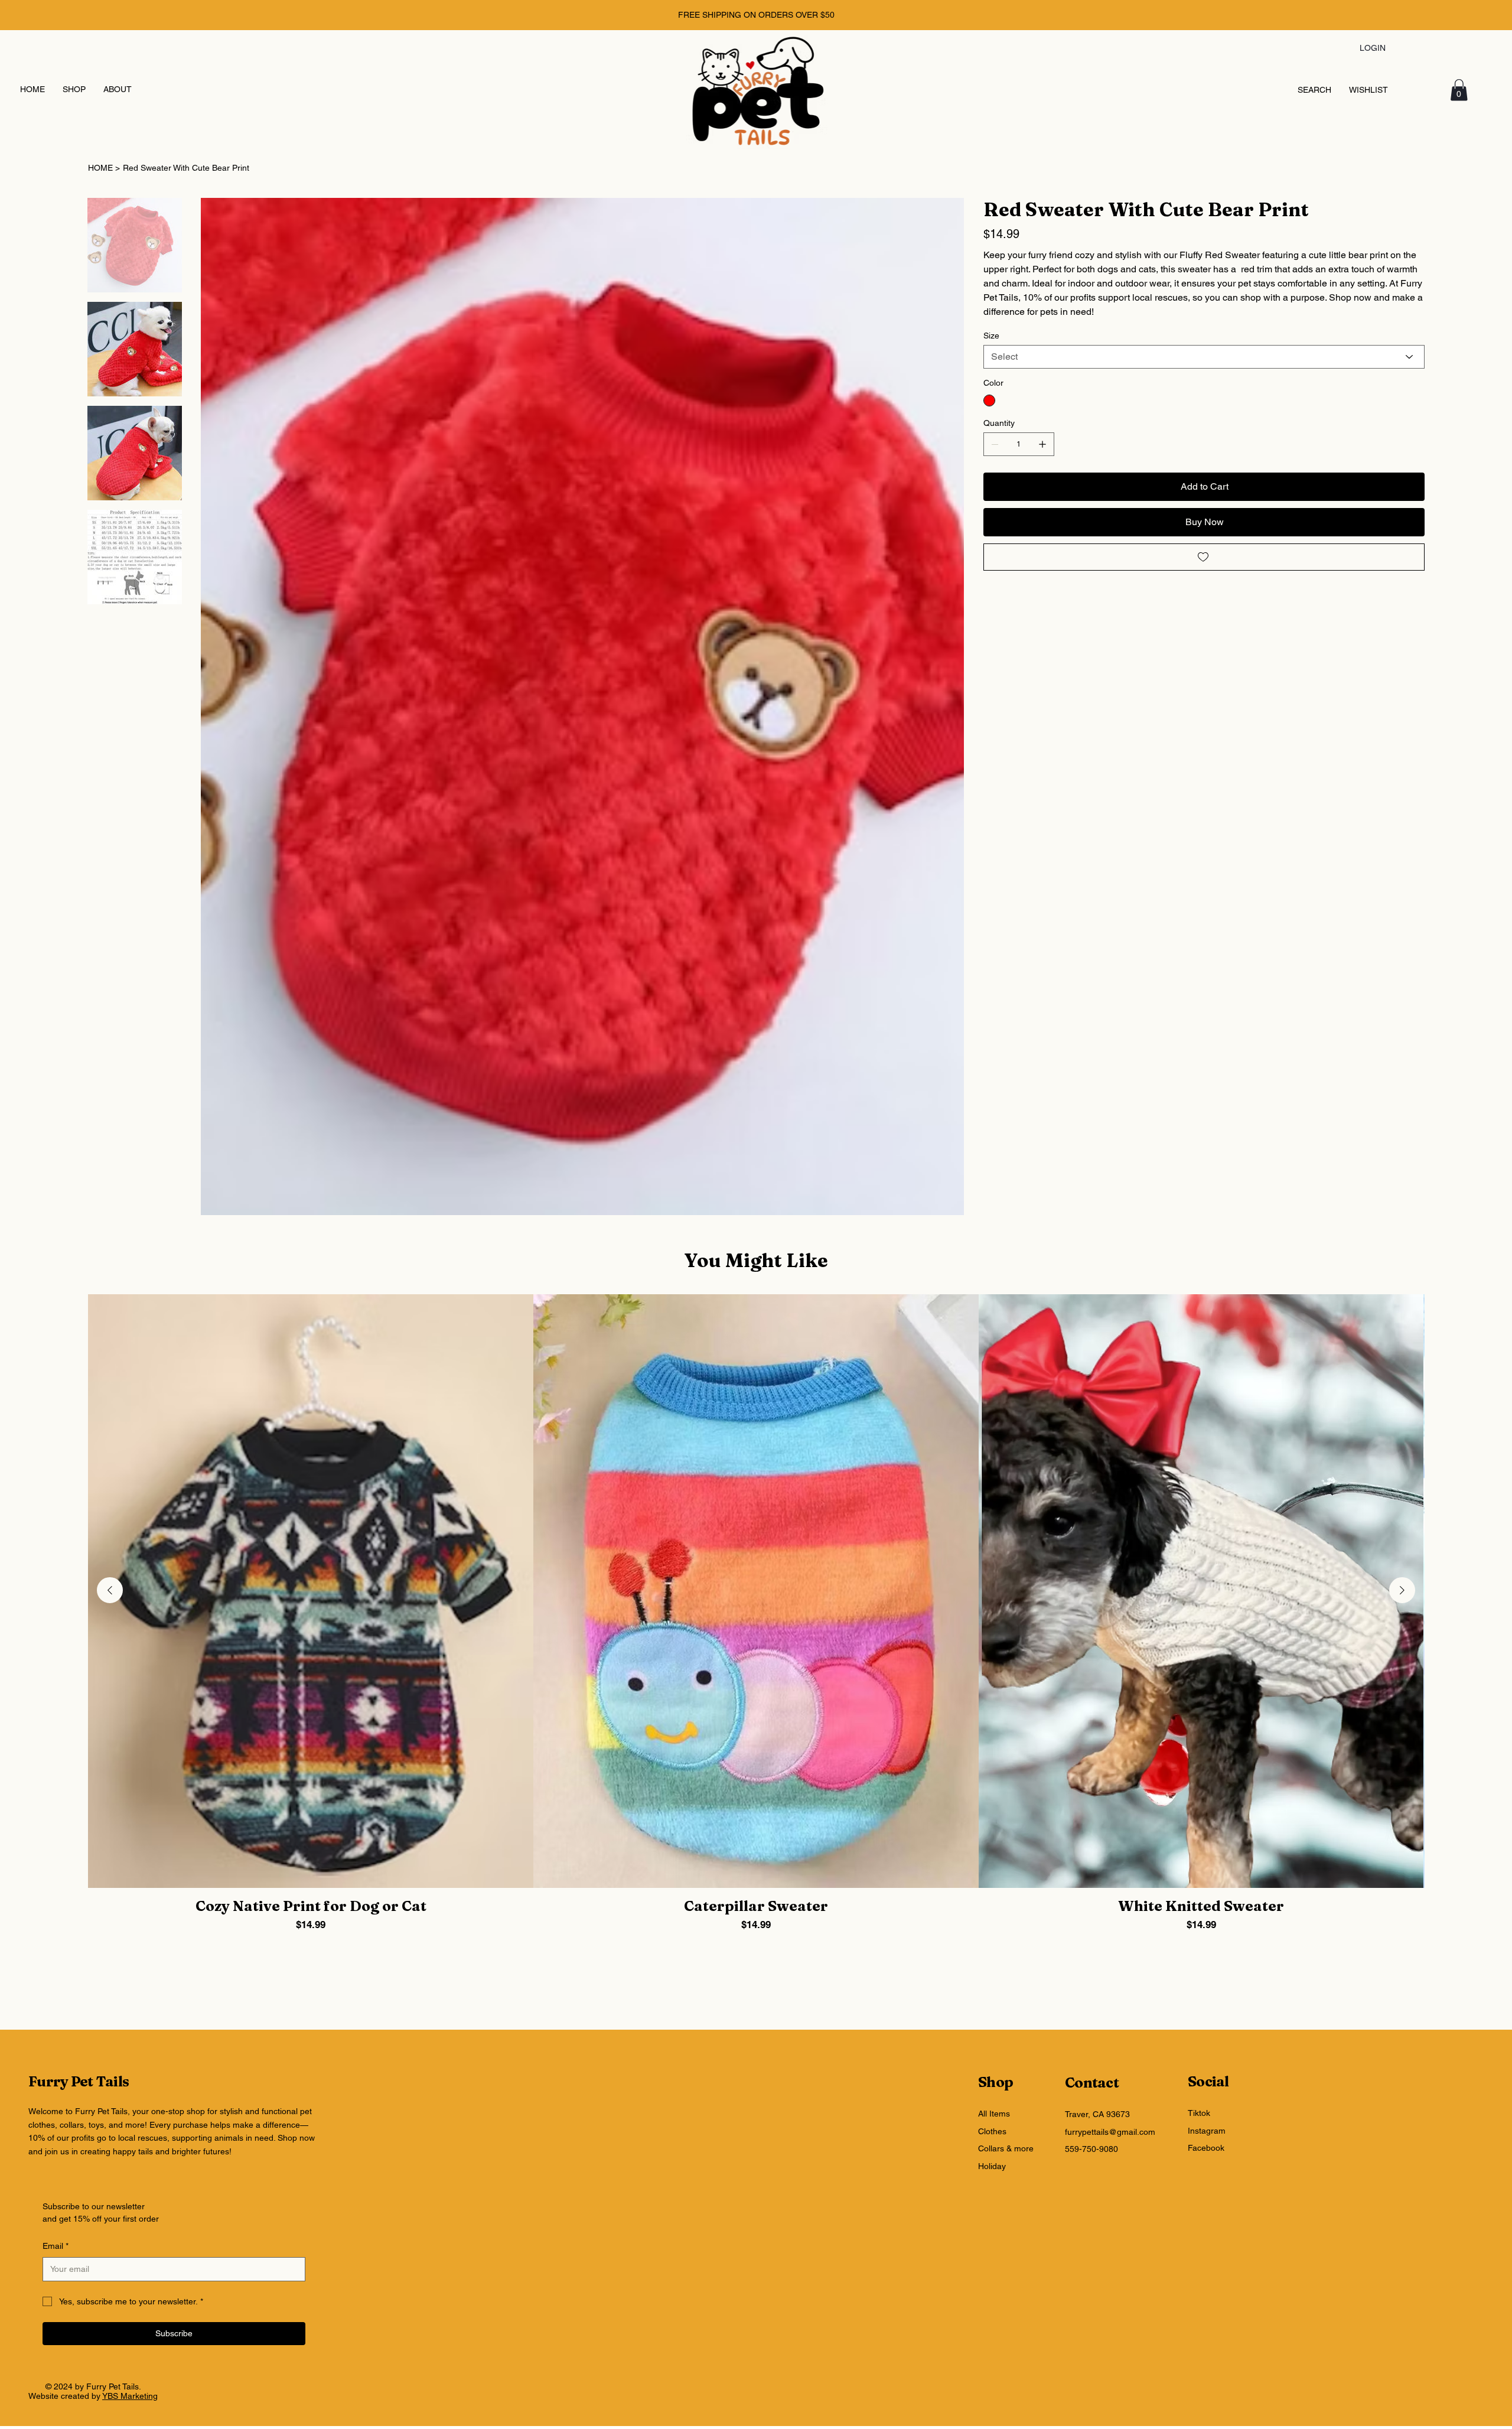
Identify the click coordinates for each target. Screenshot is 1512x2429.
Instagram (1207, 2131)
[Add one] (1042, 444)
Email (56, 2246)
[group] (756, 1613)
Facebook (1206, 2148)
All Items (994, 2114)
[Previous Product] (110, 1590)
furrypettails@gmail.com (1110, 2132)
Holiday (992, 2166)
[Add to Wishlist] (1204, 557)
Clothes (992, 2131)
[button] (1459, 90)
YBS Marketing (130, 2396)
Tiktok (1199, 2113)
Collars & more (1006, 2148)
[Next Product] (1402, 1590)
